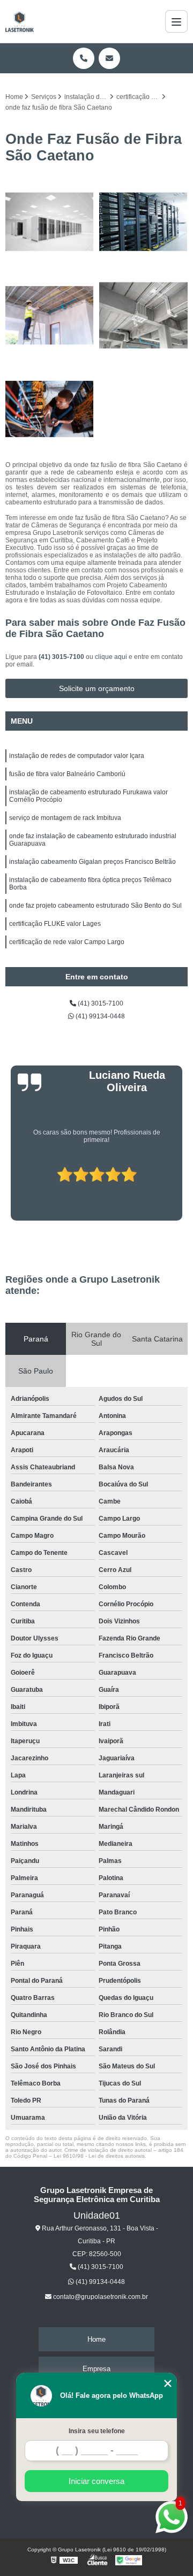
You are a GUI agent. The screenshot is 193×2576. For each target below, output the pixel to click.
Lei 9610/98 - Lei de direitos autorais (99, 2156)
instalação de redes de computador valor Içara (77, 756)
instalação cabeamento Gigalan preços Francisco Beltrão (92, 862)
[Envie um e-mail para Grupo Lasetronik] (109, 58)
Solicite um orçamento (97, 688)
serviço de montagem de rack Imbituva (65, 818)
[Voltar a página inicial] (20, 21)
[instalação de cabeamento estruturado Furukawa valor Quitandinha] (50, 409)
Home (96, 2339)
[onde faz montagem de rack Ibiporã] (143, 222)
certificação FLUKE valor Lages (55, 924)
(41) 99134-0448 (99, 1016)
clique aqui (111, 657)
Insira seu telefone (97, 2431)
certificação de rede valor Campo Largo (67, 942)
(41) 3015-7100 (62, 657)
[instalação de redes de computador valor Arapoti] (143, 315)
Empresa (96, 2369)
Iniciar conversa (96, 2481)
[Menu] (176, 21)
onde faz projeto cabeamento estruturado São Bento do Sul (95, 906)
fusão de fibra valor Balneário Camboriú (67, 774)
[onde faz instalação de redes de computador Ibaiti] (50, 315)
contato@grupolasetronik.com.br (100, 2297)
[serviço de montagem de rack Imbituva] (50, 222)
